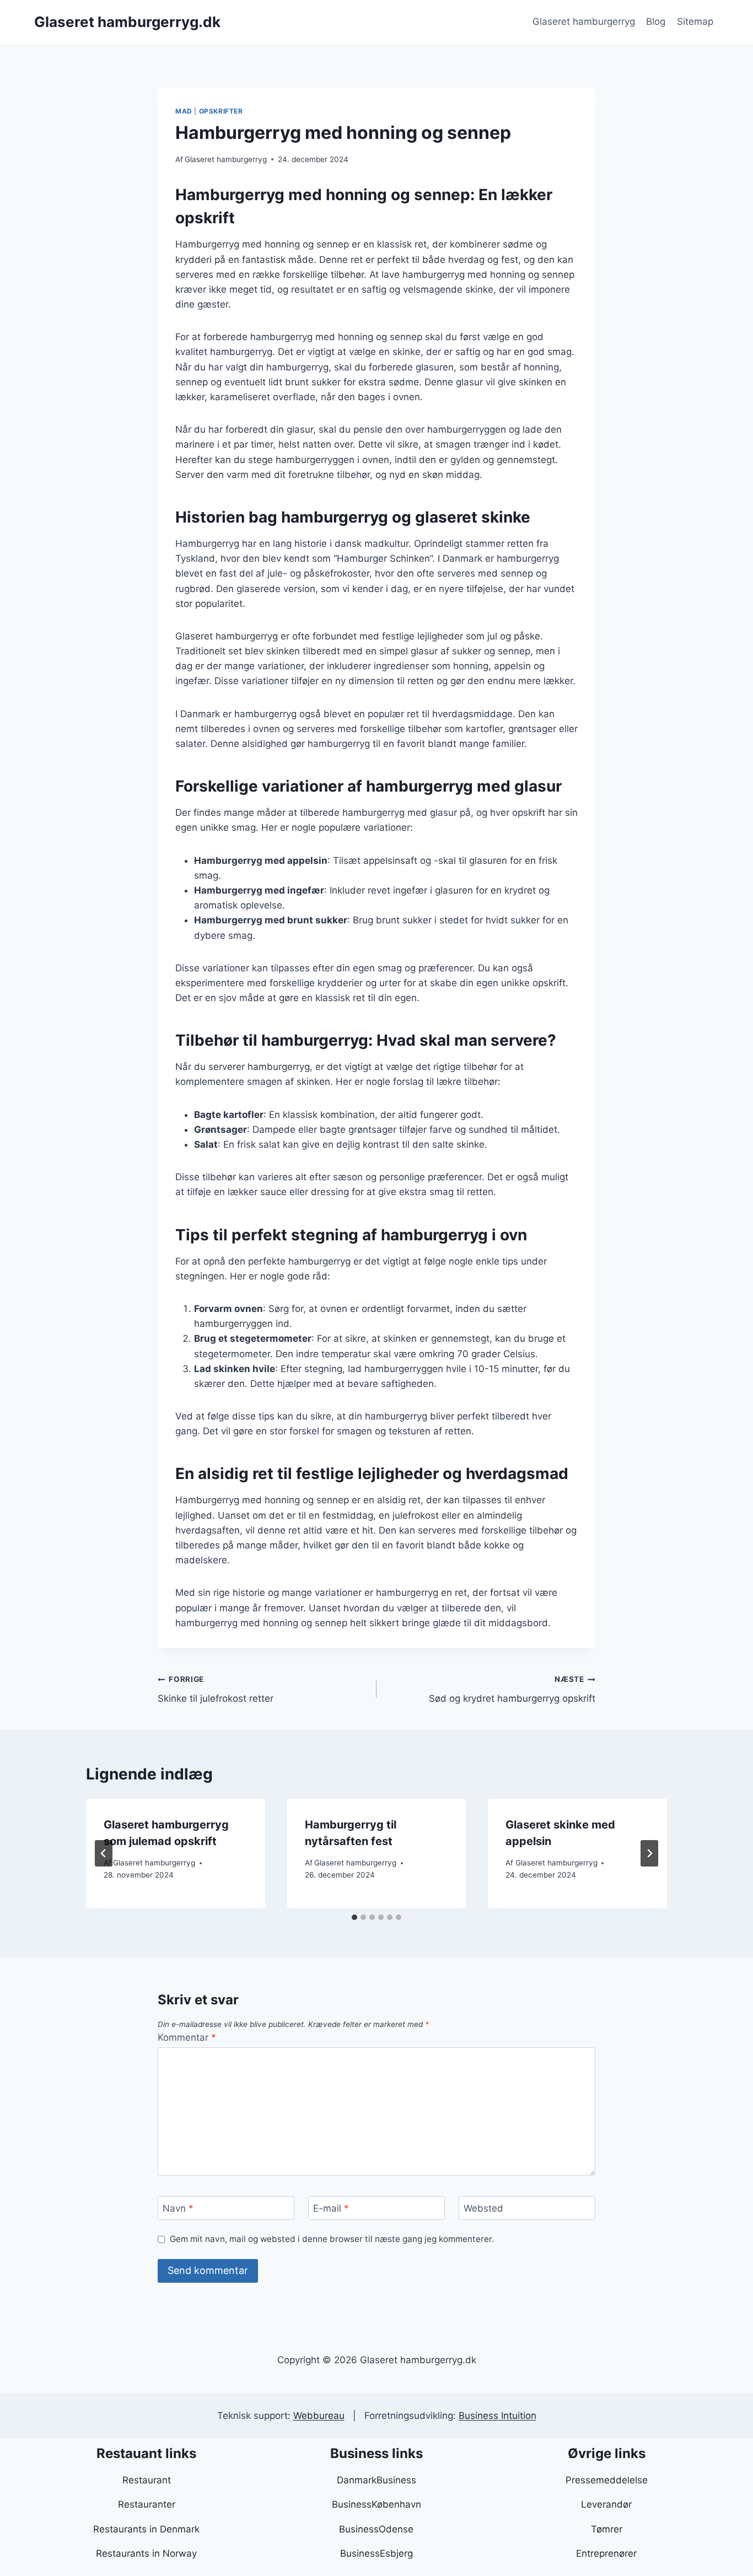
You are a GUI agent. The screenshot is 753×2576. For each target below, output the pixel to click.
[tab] (354, 1917)
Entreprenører (606, 2553)
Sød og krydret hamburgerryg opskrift (512, 1689)
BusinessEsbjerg (376, 2553)
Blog (656, 21)
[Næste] (649, 1853)
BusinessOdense (376, 2529)
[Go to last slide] (104, 1853)
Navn (178, 2208)
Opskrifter (221, 111)
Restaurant (147, 2480)
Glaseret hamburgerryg (584, 21)
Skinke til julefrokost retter (216, 1689)
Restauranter (147, 2504)
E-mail (331, 2208)
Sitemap (695, 21)
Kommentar (187, 2037)
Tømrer (607, 2529)
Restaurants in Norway (146, 2553)
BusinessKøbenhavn (376, 2504)
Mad (184, 111)
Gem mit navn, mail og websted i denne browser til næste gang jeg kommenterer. (332, 2239)
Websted (483, 2208)
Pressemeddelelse (607, 2480)
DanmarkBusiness (376, 2480)
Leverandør (606, 2504)
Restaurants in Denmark (146, 2529)
